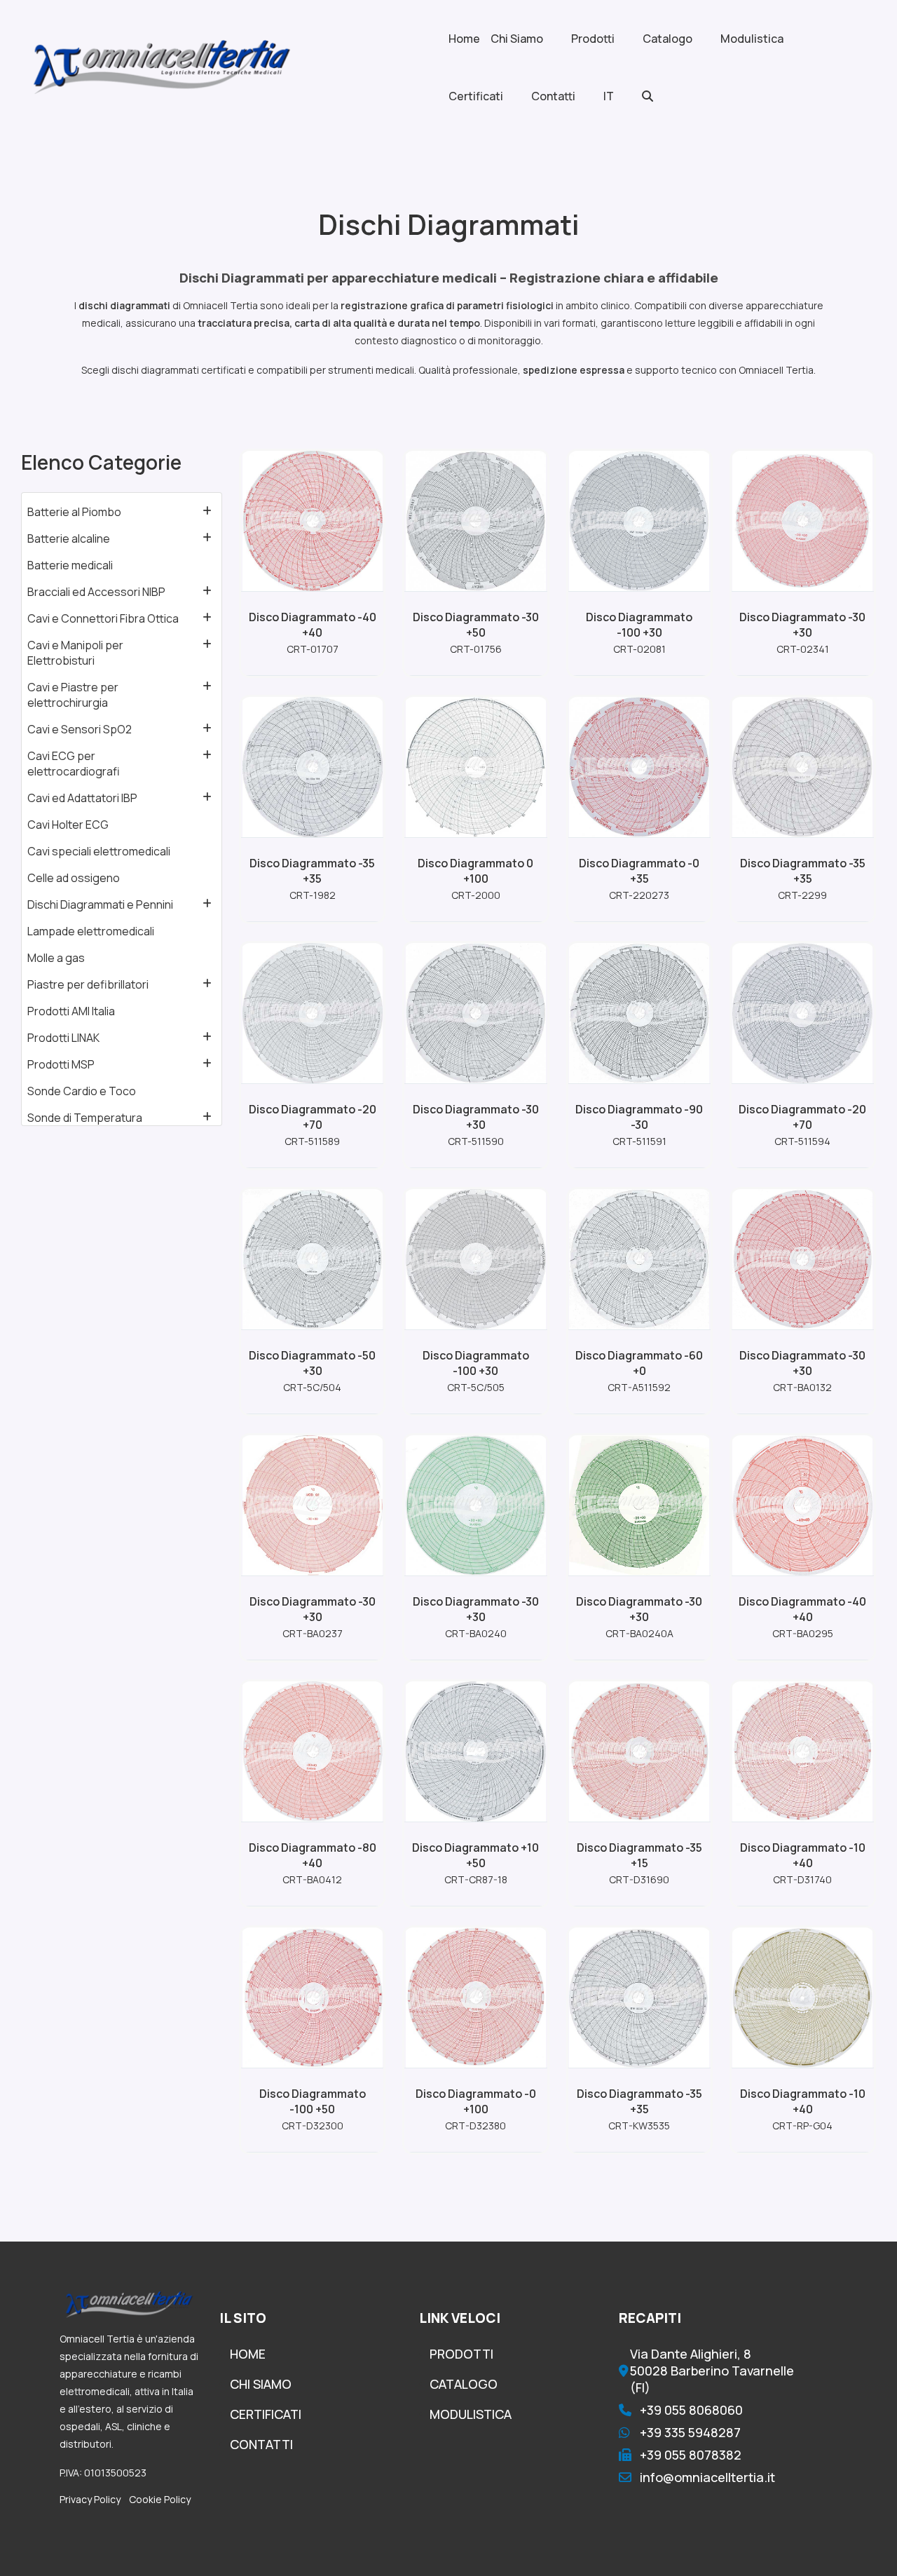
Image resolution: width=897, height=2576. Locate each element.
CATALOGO (464, 2384)
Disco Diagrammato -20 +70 (313, 1117)
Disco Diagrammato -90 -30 (639, 1117)
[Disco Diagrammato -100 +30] (639, 521)
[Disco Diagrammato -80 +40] (313, 1751)
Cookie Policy (160, 2499)
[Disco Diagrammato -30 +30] (802, 521)
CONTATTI (261, 2444)
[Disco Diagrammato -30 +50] (476, 521)
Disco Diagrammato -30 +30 (802, 625)
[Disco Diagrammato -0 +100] (476, 1998)
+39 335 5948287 (690, 2432)
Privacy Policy (90, 2499)
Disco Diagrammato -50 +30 (312, 1363)
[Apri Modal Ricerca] (662, 96)
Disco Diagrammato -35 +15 (639, 1855)
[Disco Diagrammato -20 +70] (313, 1013)
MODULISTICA (471, 2414)
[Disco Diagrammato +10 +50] (476, 1751)
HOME (248, 2354)
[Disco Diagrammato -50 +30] (313, 1259)
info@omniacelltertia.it (707, 2477)
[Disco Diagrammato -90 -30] (639, 1013)
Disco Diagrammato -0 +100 (476, 2101)
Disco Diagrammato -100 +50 (313, 2101)
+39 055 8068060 (691, 2410)
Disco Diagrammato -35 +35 (312, 871)
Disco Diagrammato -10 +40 (803, 1855)
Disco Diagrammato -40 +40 (313, 625)
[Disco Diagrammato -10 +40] (802, 1751)
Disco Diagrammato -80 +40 (313, 1855)
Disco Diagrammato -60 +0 (639, 1363)
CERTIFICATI (266, 2414)
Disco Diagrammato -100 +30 (639, 625)
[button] (207, 511)
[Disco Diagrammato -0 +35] (639, 767)
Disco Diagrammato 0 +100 (475, 871)
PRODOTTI (461, 2354)
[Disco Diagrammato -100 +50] (313, 1998)
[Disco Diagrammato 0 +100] (476, 767)
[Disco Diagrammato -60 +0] (639, 1259)
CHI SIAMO (261, 2384)
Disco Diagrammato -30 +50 (476, 625)
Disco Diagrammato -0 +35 (639, 871)
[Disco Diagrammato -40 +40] (313, 521)
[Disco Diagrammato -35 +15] (639, 1751)
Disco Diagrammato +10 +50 (475, 1855)
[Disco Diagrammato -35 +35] (313, 767)
